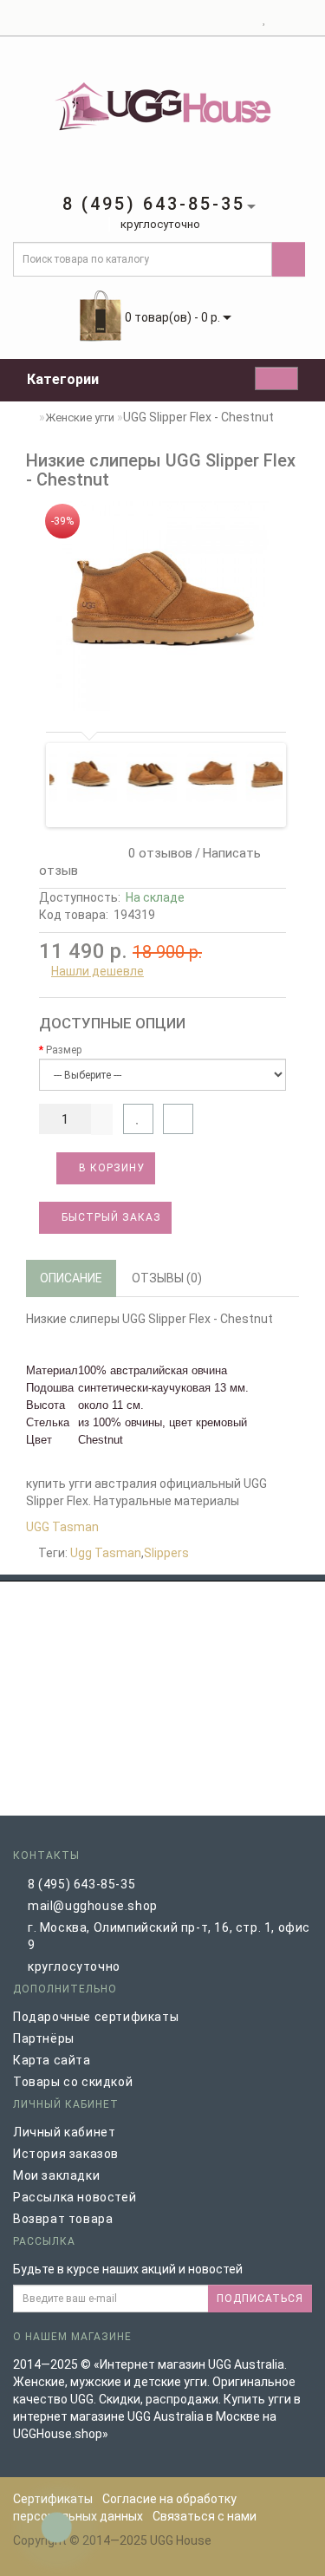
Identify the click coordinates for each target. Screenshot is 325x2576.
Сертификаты (53, 2499)
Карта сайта (52, 2060)
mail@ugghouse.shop (93, 1906)
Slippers (166, 1553)
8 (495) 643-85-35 (81, 1884)
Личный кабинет (64, 2132)
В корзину (110, 1168)
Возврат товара (63, 2219)
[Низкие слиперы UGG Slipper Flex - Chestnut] (162, 606)
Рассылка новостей (75, 2197)
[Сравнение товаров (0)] (280, 18)
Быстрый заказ (110, 1217)
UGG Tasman (62, 1527)
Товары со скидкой (73, 2082)
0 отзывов (157, 853)
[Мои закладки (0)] (265, 18)
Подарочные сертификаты (96, 2017)
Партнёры (44, 2038)
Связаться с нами (205, 2516)
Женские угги (80, 417)
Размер (64, 1050)
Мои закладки (56, 2175)
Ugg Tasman (106, 1553)
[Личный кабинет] (243, 18)
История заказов (66, 2154)
